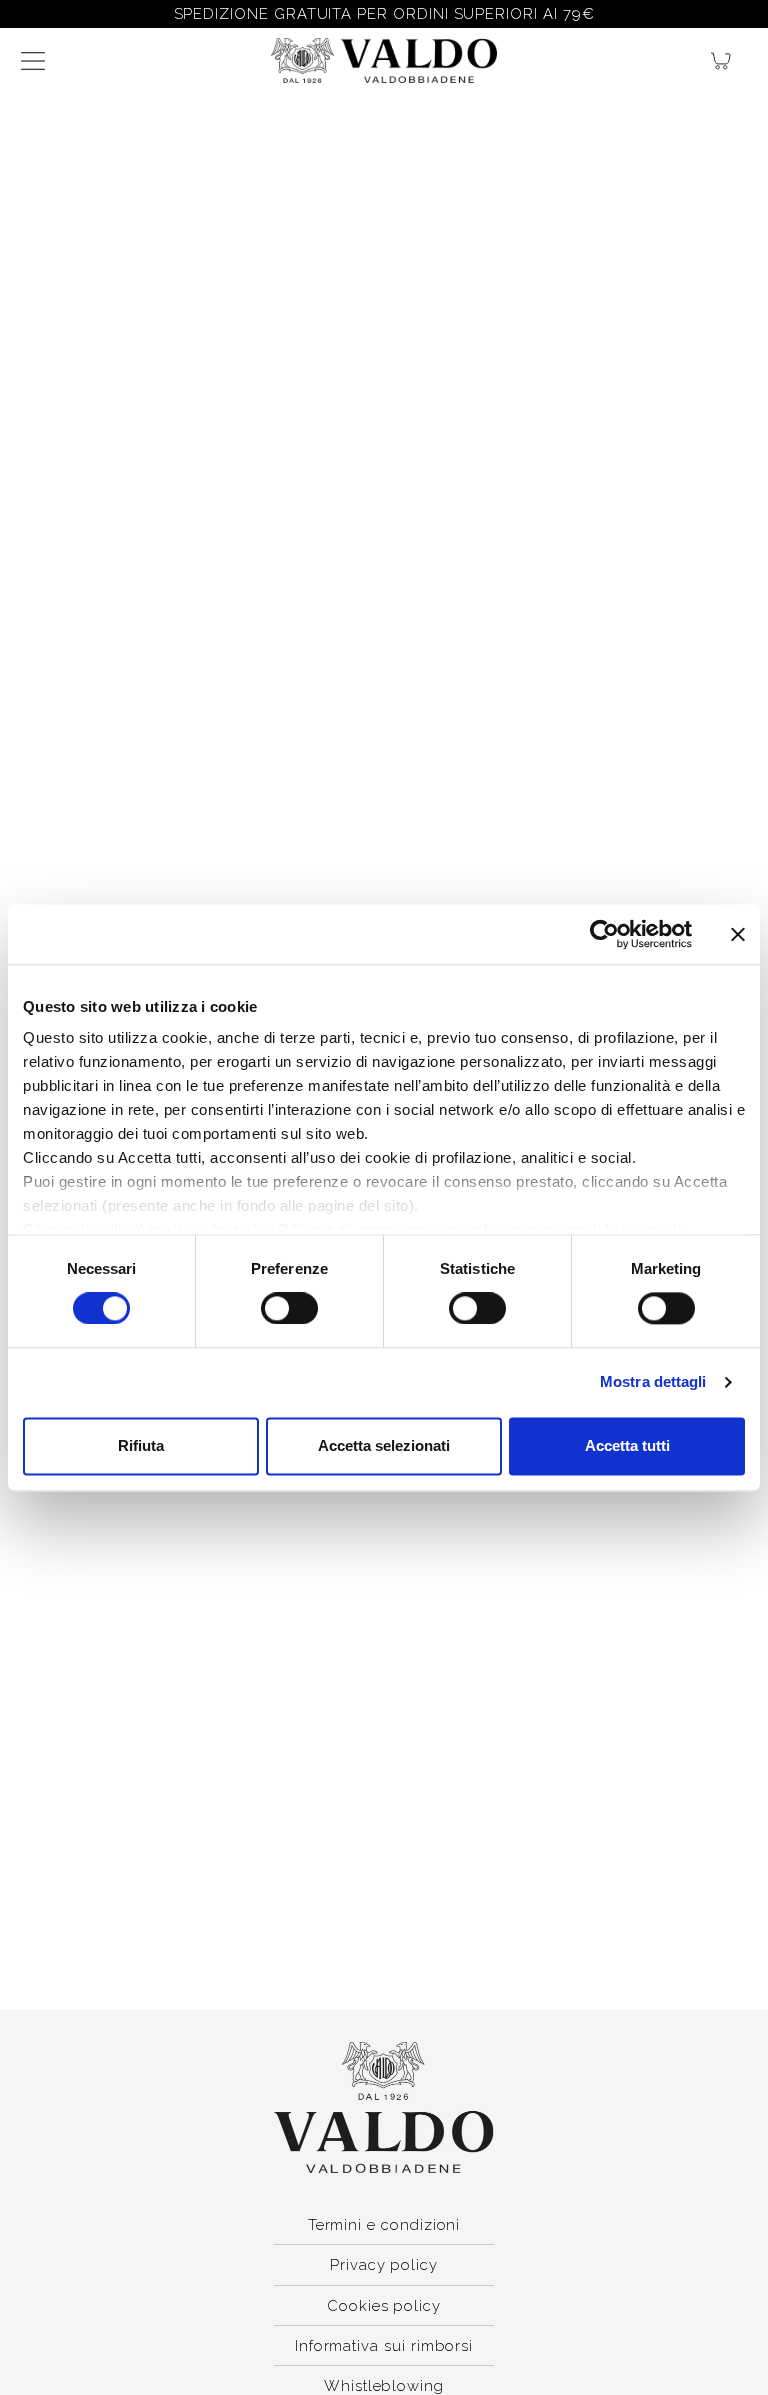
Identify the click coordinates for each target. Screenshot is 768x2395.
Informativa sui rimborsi (384, 2345)
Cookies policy (384, 2305)
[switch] (289, 1309)
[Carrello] (729, 61)
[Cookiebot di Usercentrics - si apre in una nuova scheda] (604, 934)
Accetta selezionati (384, 1445)
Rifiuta (141, 1445)
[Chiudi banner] (738, 934)
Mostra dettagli (653, 1382)
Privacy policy (384, 2264)
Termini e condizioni (384, 2224)
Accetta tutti (627, 1445)
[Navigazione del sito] (33, 61)
